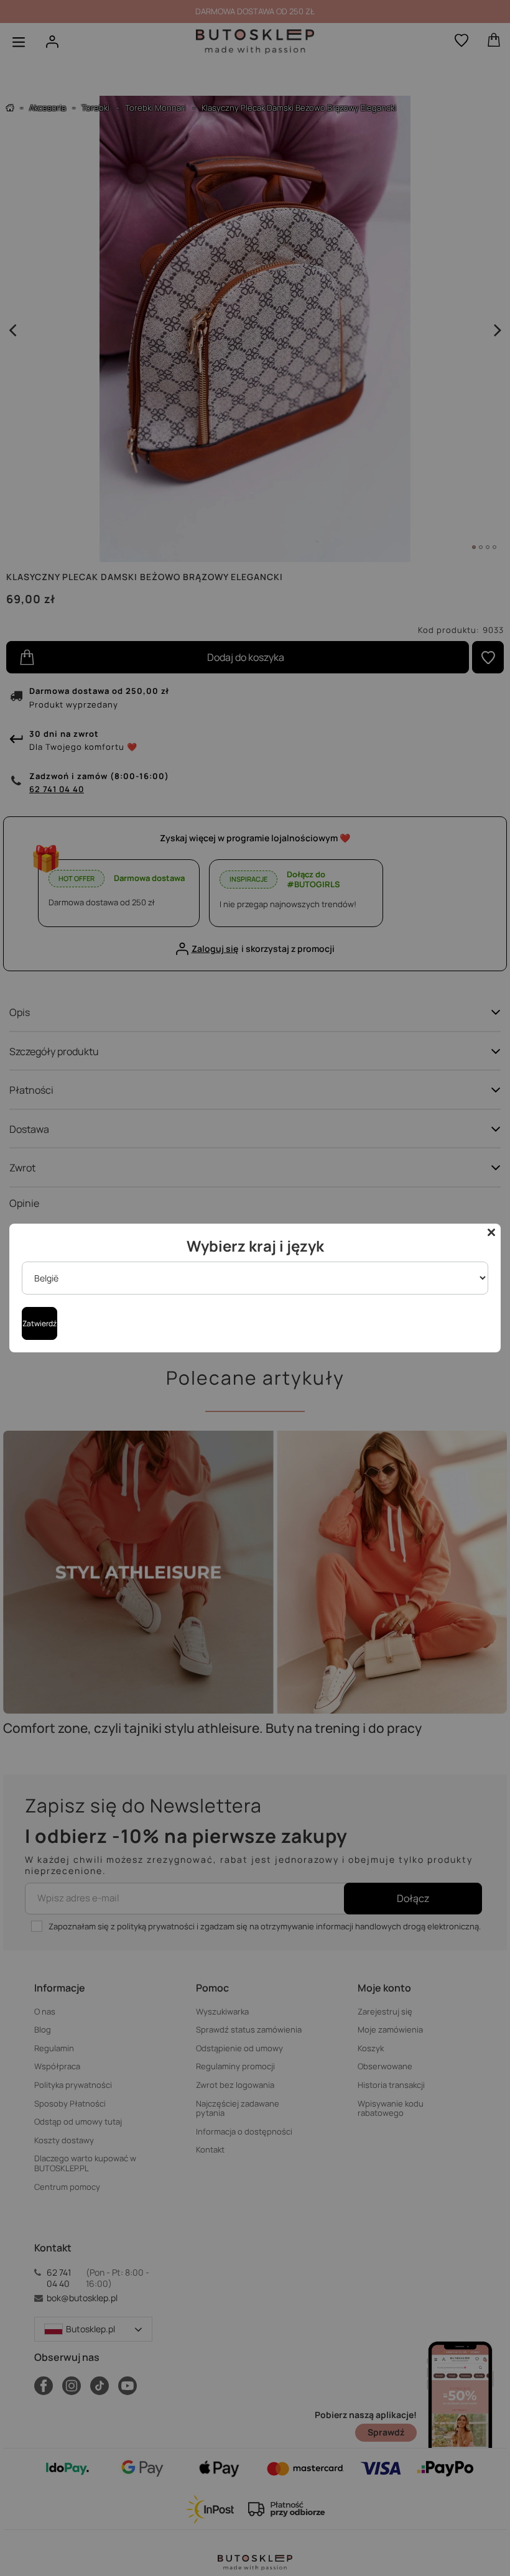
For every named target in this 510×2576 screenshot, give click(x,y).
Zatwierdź (39, 1323)
